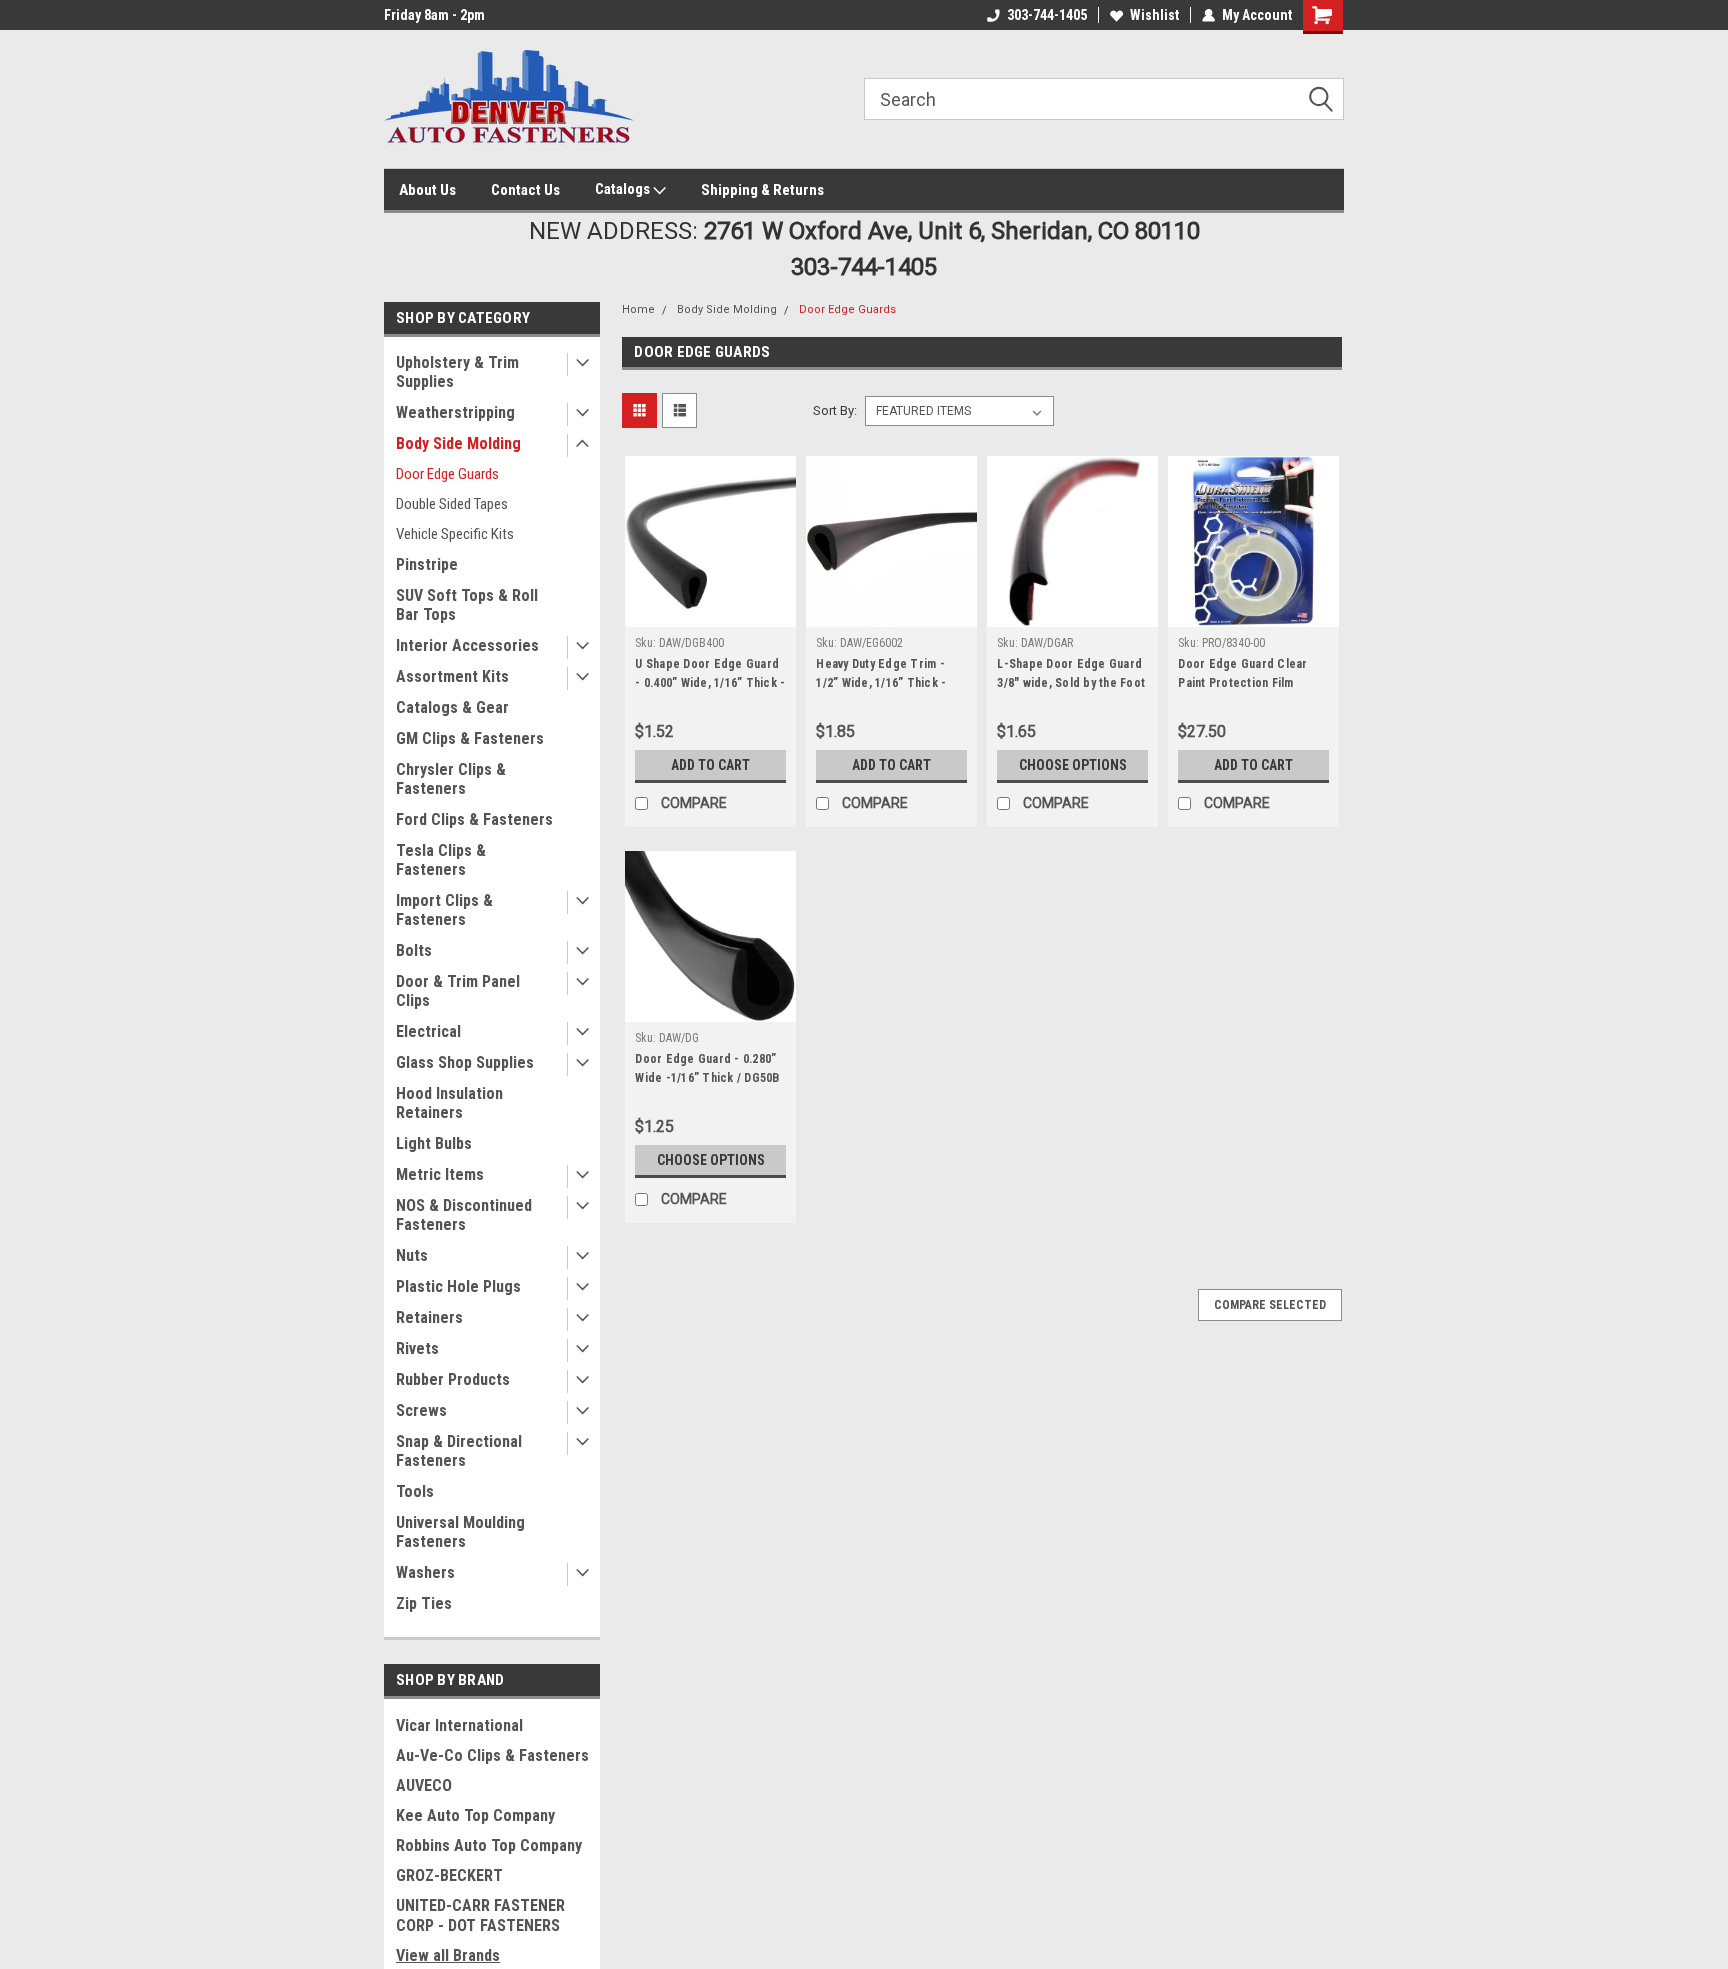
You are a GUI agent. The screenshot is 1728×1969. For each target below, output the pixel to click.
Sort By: (835, 410)
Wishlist (1154, 15)
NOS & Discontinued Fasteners (464, 1215)
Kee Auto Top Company (475, 1815)
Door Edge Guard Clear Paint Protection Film (1242, 673)
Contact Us (525, 190)
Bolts (414, 950)
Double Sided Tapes (452, 504)
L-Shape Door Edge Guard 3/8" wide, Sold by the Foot (1071, 673)
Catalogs (624, 189)
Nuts (412, 1255)
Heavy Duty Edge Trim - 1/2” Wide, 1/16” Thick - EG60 (881, 683)
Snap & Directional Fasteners (459, 1451)
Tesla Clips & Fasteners (441, 860)
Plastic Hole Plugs (458, 1286)
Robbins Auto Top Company (489, 1845)
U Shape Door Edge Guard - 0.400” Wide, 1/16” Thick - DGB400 (710, 683)
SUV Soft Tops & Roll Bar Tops (467, 605)
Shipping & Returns (762, 190)
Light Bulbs (434, 1143)
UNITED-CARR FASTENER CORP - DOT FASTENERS (480, 1915)
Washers (425, 1572)
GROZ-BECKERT (449, 1875)
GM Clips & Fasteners (470, 738)
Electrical (428, 1031)
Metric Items (440, 1174)
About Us (427, 190)
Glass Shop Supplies (465, 1062)
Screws (421, 1410)
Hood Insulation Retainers (449, 1103)
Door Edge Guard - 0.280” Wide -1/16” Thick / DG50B (707, 1068)
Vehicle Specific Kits (455, 534)
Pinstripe (427, 564)
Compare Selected (1270, 1305)
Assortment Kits (452, 676)
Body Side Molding (458, 443)
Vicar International (459, 1725)
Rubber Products (453, 1379)
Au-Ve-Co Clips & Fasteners (492, 1755)
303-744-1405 (1047, 15)
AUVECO (424, 1785)
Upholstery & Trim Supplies (457, 372)
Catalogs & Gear (452, 707)
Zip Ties (424, 1603)
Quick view (711, 612)
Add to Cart (710, 765)
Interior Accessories (467, 645)
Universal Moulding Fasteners (460, 1532)
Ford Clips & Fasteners (474, 819)
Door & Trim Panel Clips (458, 991)
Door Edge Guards (447, 474)
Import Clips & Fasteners (444, 910)
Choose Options (1073, 765)
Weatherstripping (455, 412)
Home (638, 309)
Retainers (429, 1317)
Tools (415, 1491)
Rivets (417, 1348)
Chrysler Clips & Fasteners (451, 779)
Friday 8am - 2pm (434, 15)
